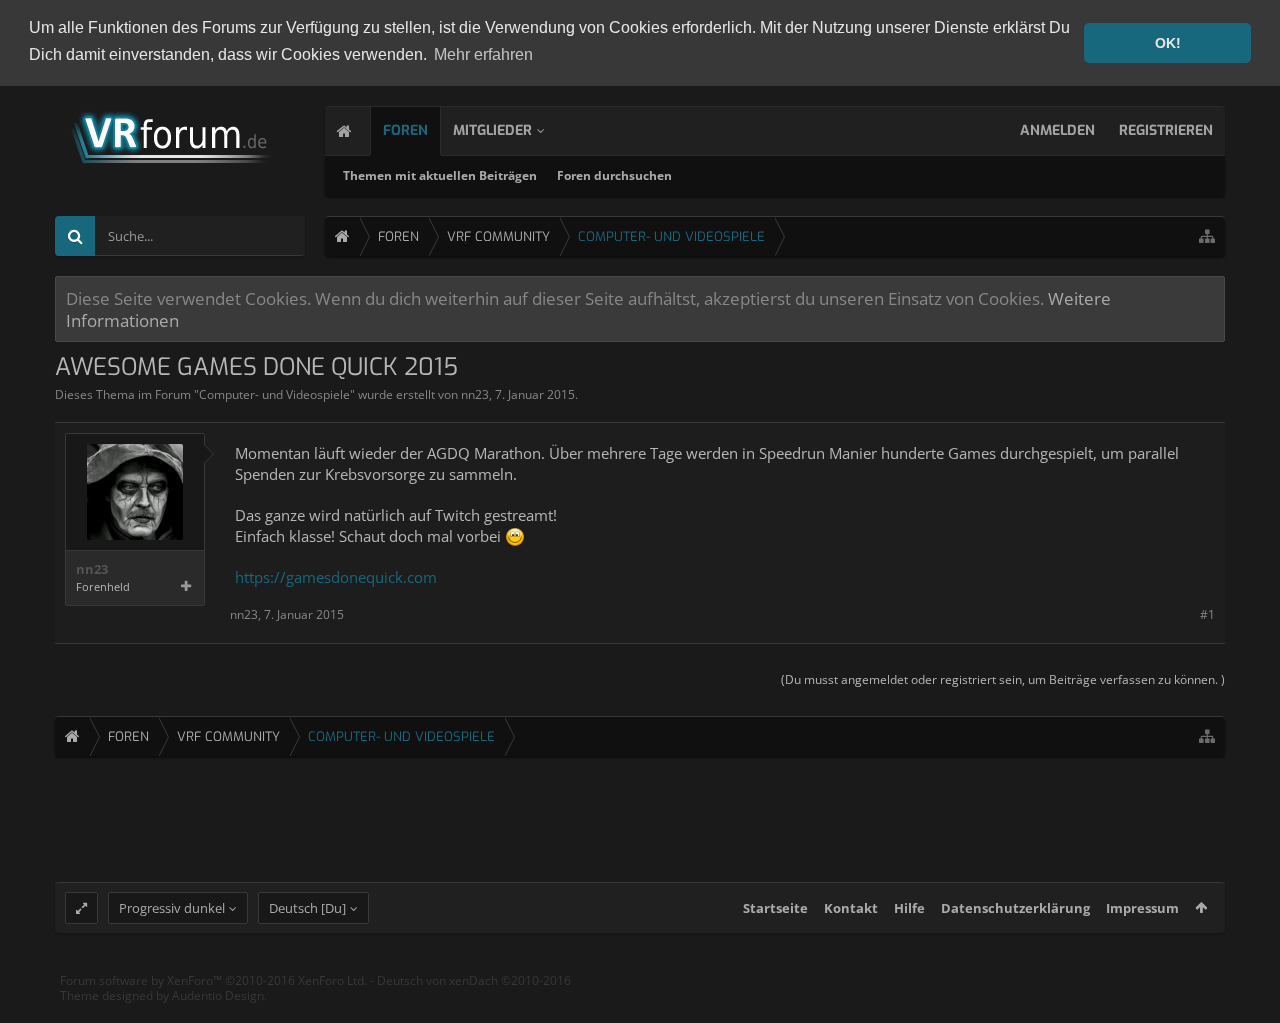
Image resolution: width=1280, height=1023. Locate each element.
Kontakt (851, 908)
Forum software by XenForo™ (213, 980)
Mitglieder (492, 130)
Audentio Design (218, 995)
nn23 (475, 394)
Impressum (1142, 908)
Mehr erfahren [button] (483, 54)
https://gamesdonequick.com (336, 577)
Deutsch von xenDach (474, 980)
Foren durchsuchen (614, 175)
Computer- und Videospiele (274, 394)
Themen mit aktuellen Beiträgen (440, 175)
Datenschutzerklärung (1015, 908)
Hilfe (909, 908)
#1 (1207, 614)
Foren (405, 130)
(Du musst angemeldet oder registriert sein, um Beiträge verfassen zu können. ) (1003, 679)
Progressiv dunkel (172, 908)
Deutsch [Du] (307, 908)
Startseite (775, 908)
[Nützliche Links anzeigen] (1207, 236)
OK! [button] (1168, 43)
